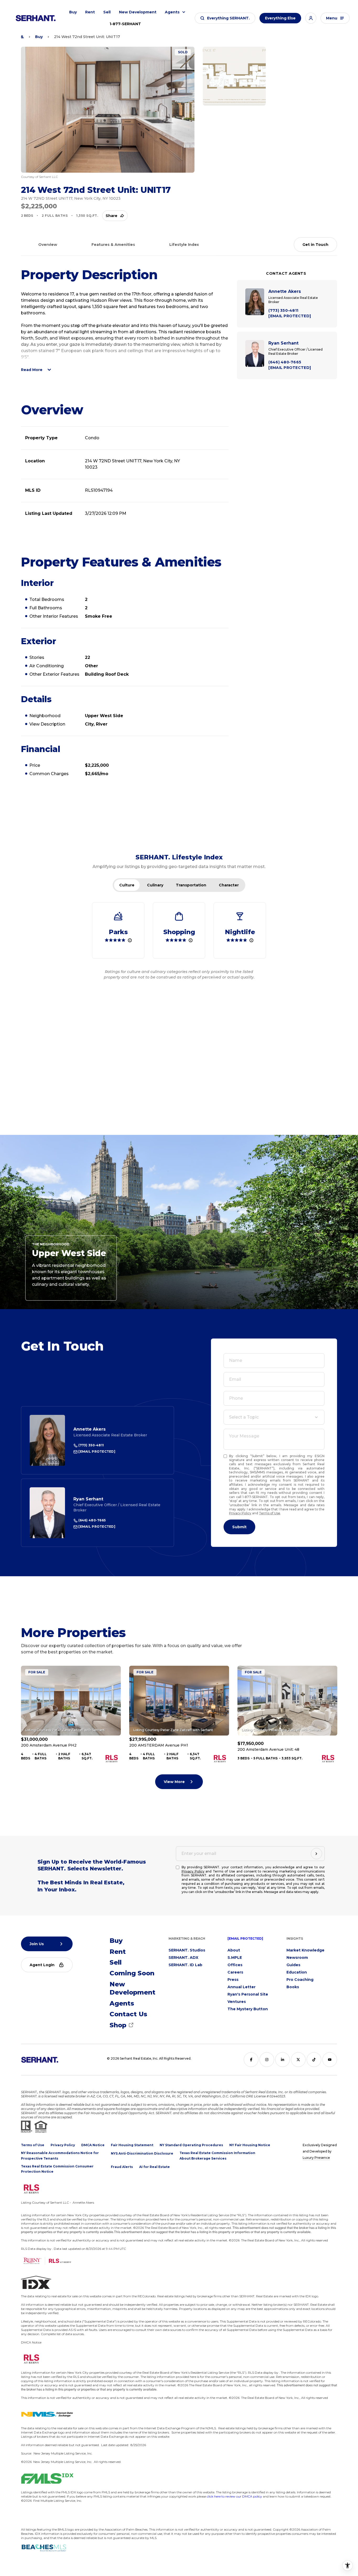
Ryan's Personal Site (248, 1994)
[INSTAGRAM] (267, 2060)
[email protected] (245, 1938)
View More (174, 1782)
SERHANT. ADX (183, 1958)
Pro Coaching (300, 1980)
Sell (107, 12)
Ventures (237, 2002)
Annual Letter (242, 1987)
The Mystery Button (248, 2009)
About (234, 1950)
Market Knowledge (305, 1950)
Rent (90, 12)
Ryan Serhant (88, 1499)
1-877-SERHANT (125, 24)
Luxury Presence (316, 2158)
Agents (172, 12)
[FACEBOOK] (251, 2060)
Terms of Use (270, 1513)
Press (233, 1980)
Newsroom (297, 1958)
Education (297, 1972)
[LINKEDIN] (283, 2060)
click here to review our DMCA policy (234, 2496)
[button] (225, 18)
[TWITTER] (298, 2060)
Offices (235, 1965)
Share (112, 216)
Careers (235, 1972)
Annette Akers (89, 1429)
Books (293, 1987)
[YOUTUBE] (330, 2060)
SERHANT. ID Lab (185, 1965)
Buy (73, 12)
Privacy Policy (240, 1513)
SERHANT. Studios (187, 1950)
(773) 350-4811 (91, 1445)
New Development (138, 12)
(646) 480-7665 (92, 1520)
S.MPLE (235, 1958)
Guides (293, 1965)
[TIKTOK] (314, 2060)
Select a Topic (244, 1417)
